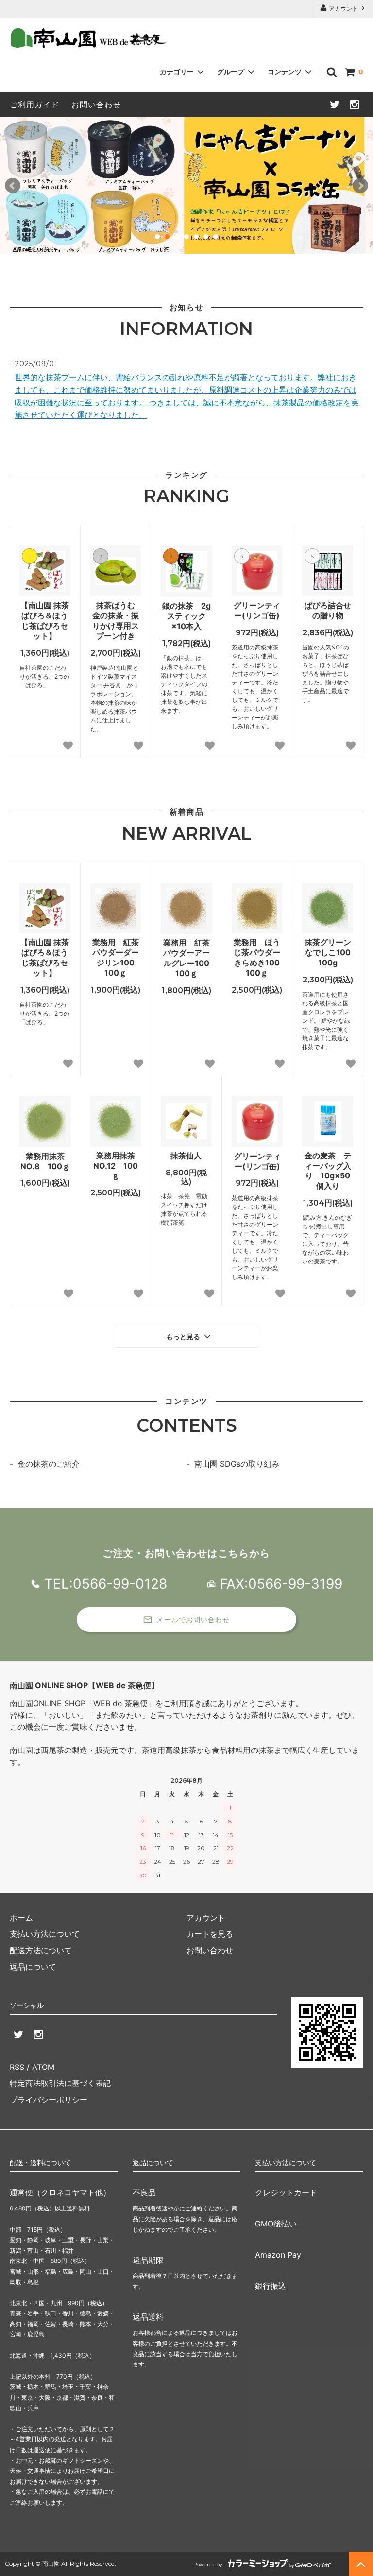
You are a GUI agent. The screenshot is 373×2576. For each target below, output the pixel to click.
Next (360, 186)
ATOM (43, 2067)
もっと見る (184, 1337)
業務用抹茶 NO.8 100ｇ (46, 1161)
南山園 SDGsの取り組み (237, 1464)
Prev (13, 186)
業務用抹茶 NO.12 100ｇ (117, 1166)
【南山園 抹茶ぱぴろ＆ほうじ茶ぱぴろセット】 (45, 620)
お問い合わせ (96, 105)
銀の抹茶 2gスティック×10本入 (186, 616)
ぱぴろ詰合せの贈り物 (328, 610)
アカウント (343, 9)
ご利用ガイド (34, 105)
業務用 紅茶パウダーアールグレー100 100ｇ (188, 958)
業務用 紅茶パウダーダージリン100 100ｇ (117, 957)
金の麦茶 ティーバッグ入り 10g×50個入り (328, 1171)
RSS (17, 2067)
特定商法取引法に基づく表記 (60, 2083)
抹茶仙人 (186, 1156)
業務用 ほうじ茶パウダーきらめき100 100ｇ (258, 957)
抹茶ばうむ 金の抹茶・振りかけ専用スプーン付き (117, 620)
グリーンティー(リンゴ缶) (257, 610)
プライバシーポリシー (49, 2100)
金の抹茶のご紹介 (49, 1464)
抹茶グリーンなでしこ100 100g (329, 952)
